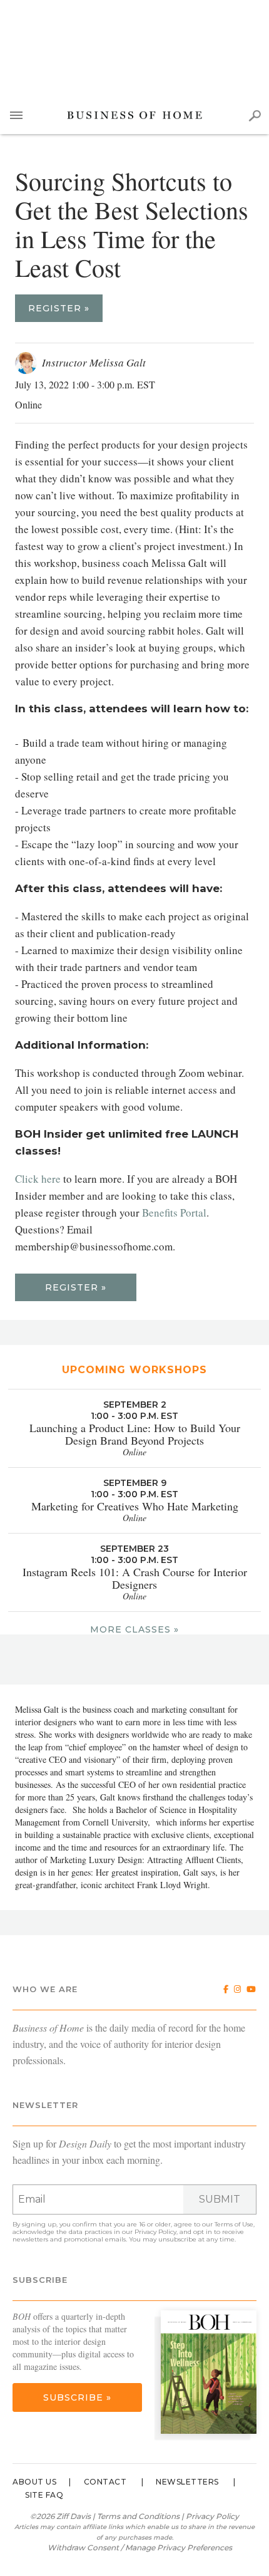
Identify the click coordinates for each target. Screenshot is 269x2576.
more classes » (134, 1629)
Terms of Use (234, 2224)
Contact (105, 2482)
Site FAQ (44, 2495)
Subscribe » (77, 2397)
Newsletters (187, 2482)
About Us (34, 2482)
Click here (38, 1179)
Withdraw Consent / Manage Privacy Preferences (140, 2547)
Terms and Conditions (138, 2516)
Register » (59, 308)
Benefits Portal (174, 1213)
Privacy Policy (155, 2232)
